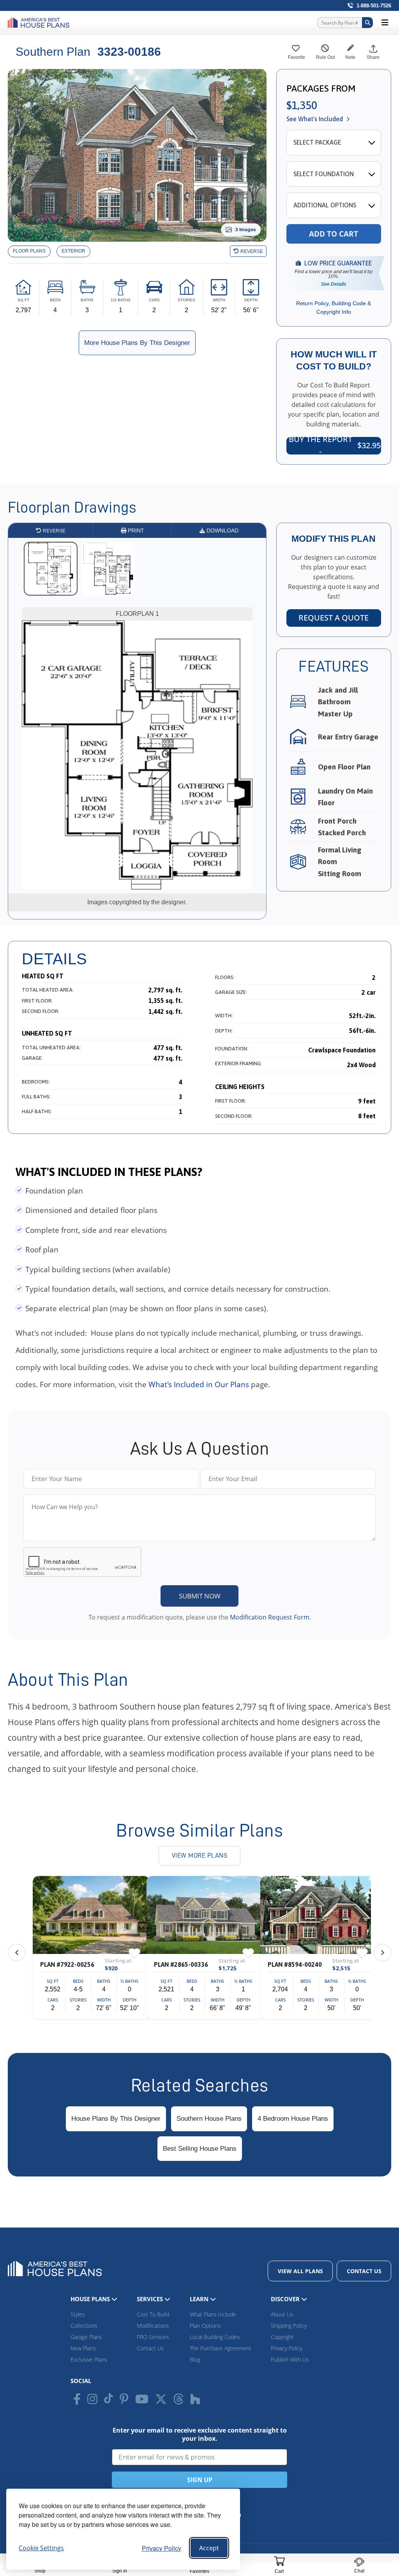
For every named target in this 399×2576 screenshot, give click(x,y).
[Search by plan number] (367, 23)
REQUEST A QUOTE (334, 618)
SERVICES (151, 2299)
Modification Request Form (270, 1617)
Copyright (282, 2337)
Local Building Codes (215, 2337)
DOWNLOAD (222, 530)
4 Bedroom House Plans (293, 2119)
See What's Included (315, 119)
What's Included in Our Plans (199, 1384)
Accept (209, 2548)
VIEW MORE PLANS (200, 1856)
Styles (78, 2314)
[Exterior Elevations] (73, 251)
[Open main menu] (385, 23)
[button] (382, 1953)
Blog (195, 2359)
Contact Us (150, 2348)
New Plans (83, 2348)
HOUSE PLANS (91, 2299)
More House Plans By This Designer (137, 343)
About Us (282, 2314)
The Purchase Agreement (221, 2348)
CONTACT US (364, 2271)
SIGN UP (200, 2480)
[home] (41, 23)
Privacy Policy (162, 2548)
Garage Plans (86, 2337)
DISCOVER (286, 2299)
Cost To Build (153, 2314)
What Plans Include (213, 2314)
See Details (334, 284)
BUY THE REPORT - (335, 446)
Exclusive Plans (89, 2359)
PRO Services (153, 2337)
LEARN (200, 2299)
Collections (84, 2326)
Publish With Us (290, 2359)
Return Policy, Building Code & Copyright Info (334, 308)
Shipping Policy (289, 2326)
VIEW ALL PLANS (300, 2271)
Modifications (153, 2326)
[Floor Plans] (29, 251)
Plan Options (205, 2326)
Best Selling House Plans (200, 2149)
